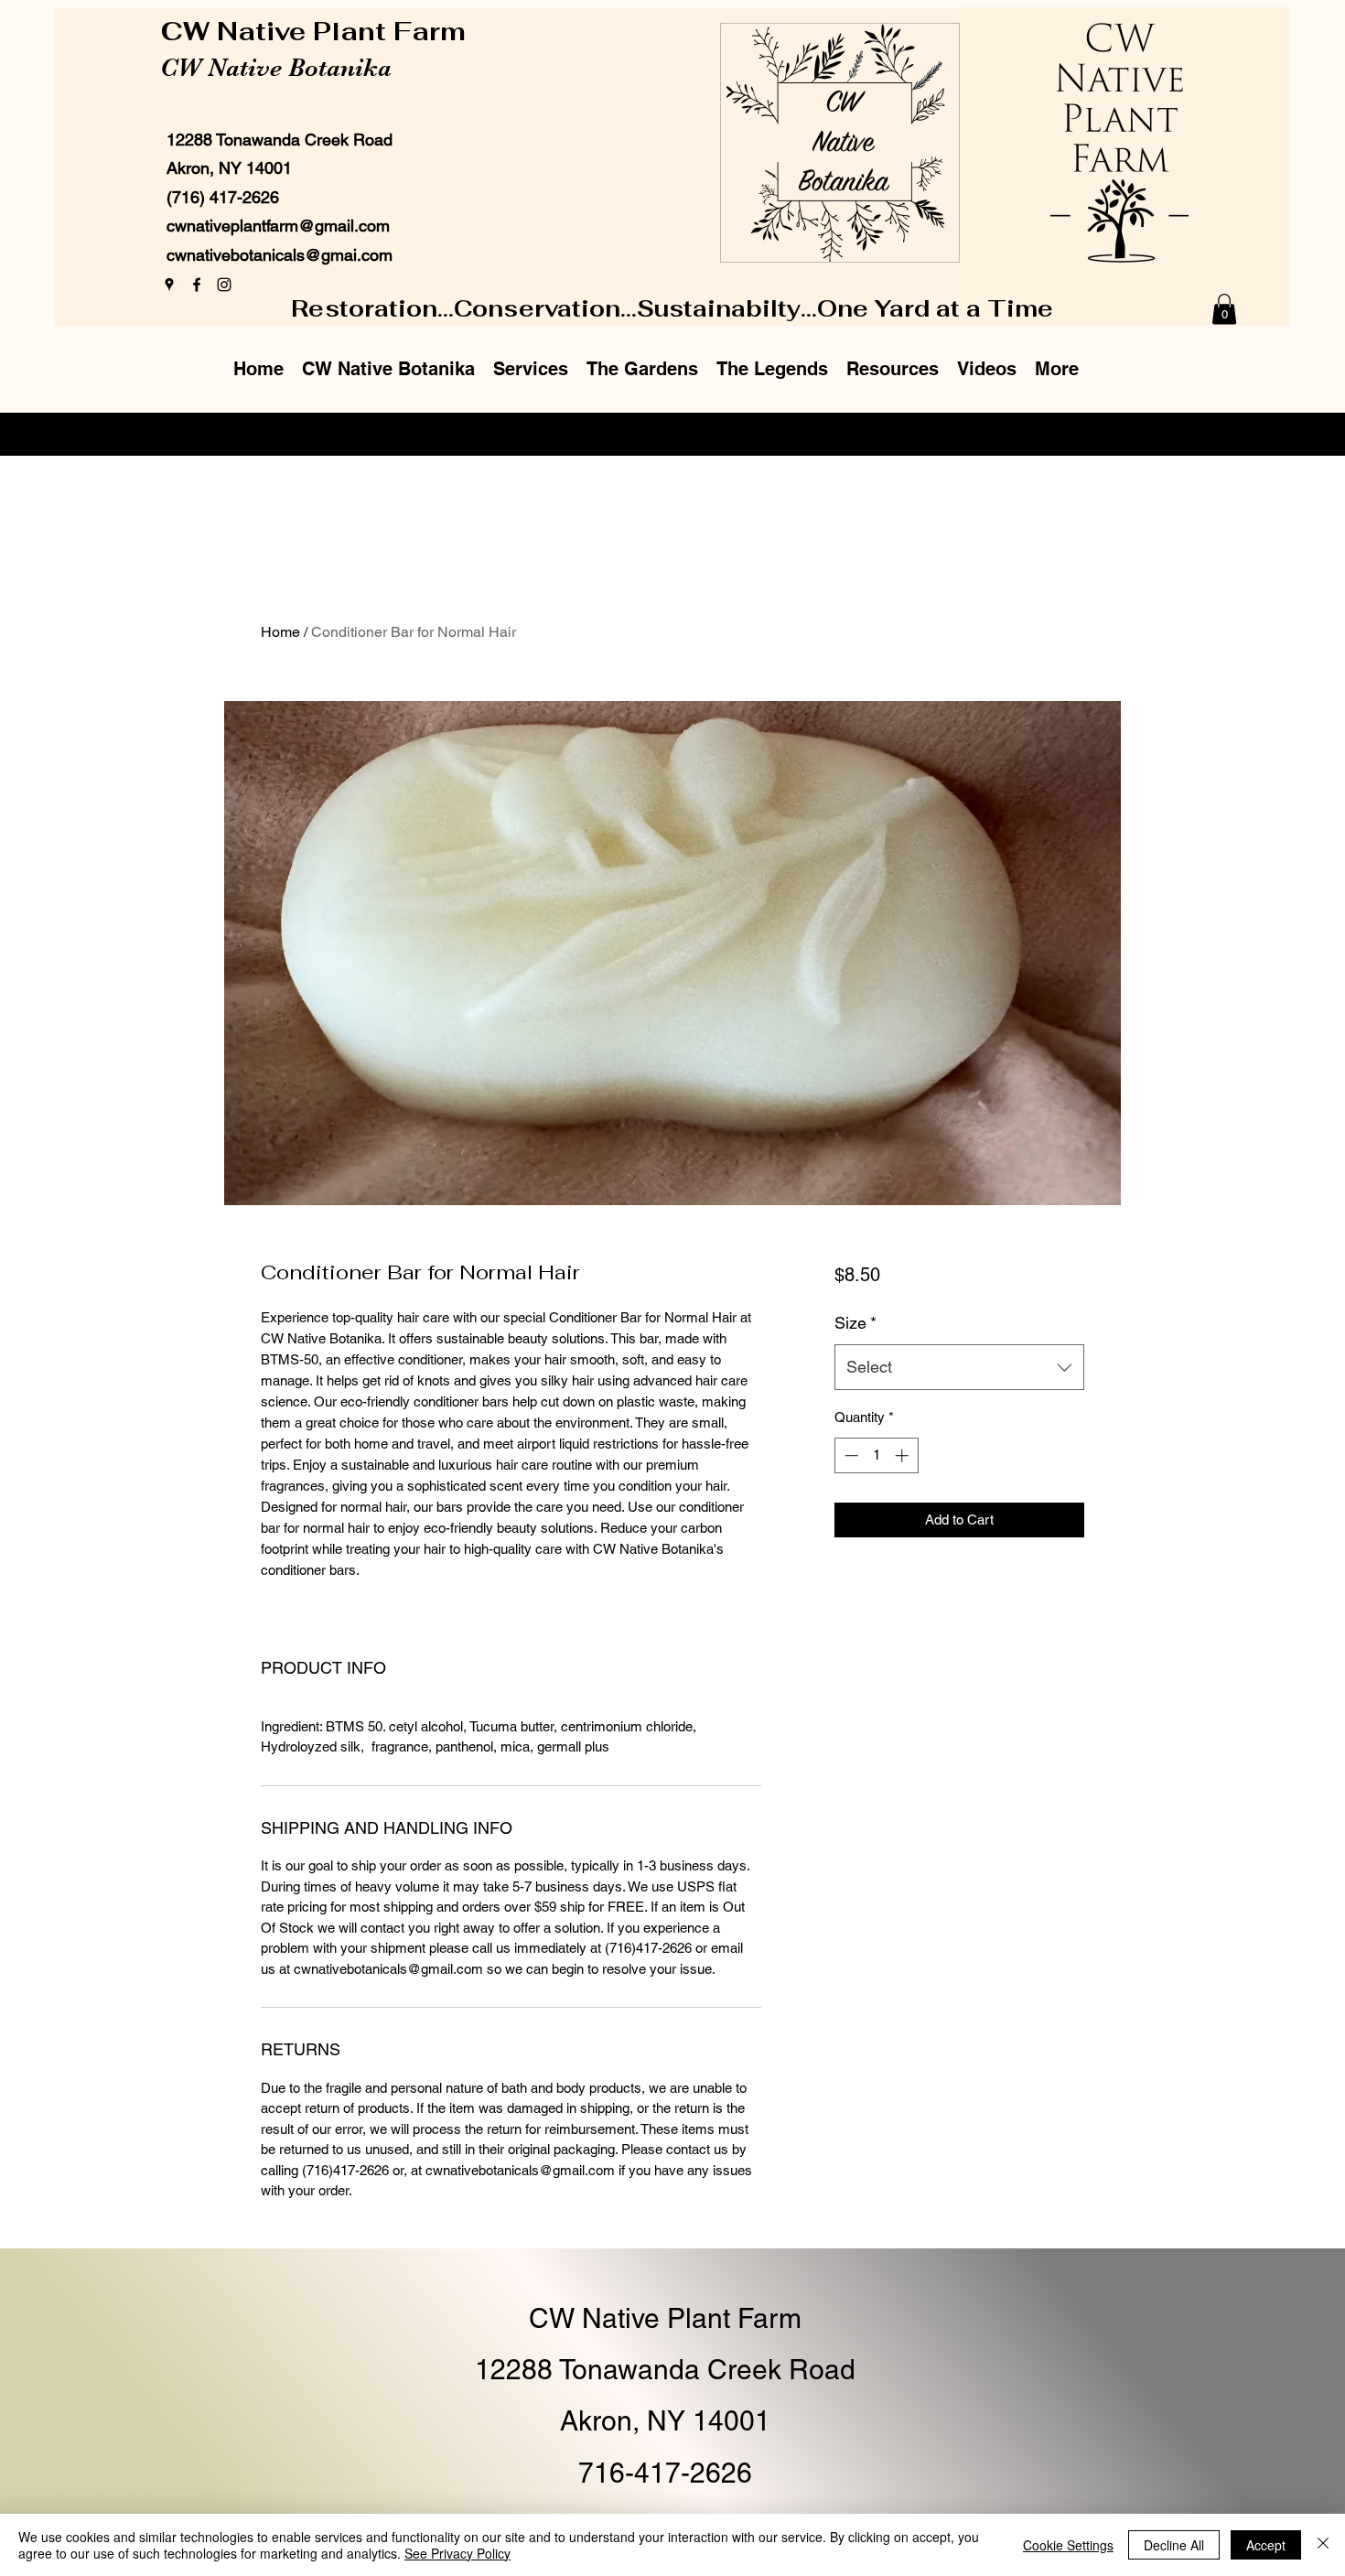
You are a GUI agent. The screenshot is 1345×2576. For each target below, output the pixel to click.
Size (855, 1323)
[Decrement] (850, 1455)
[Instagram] (224, 285)
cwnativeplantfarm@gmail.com (278, 226)
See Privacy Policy (457, 2553)
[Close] (1323, 2545)
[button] (1224, 309)
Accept (1266, 2545)
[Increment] (904, 1455)
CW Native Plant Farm (317, 31)
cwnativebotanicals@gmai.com (280, 255)
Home (280, 632)
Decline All (1174, 2545)
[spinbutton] (876, 1455)
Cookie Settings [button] (1068, 2545)
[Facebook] (197, 285)
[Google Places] (169, 285)
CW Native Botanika (276, 68)
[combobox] (959, 1367)
